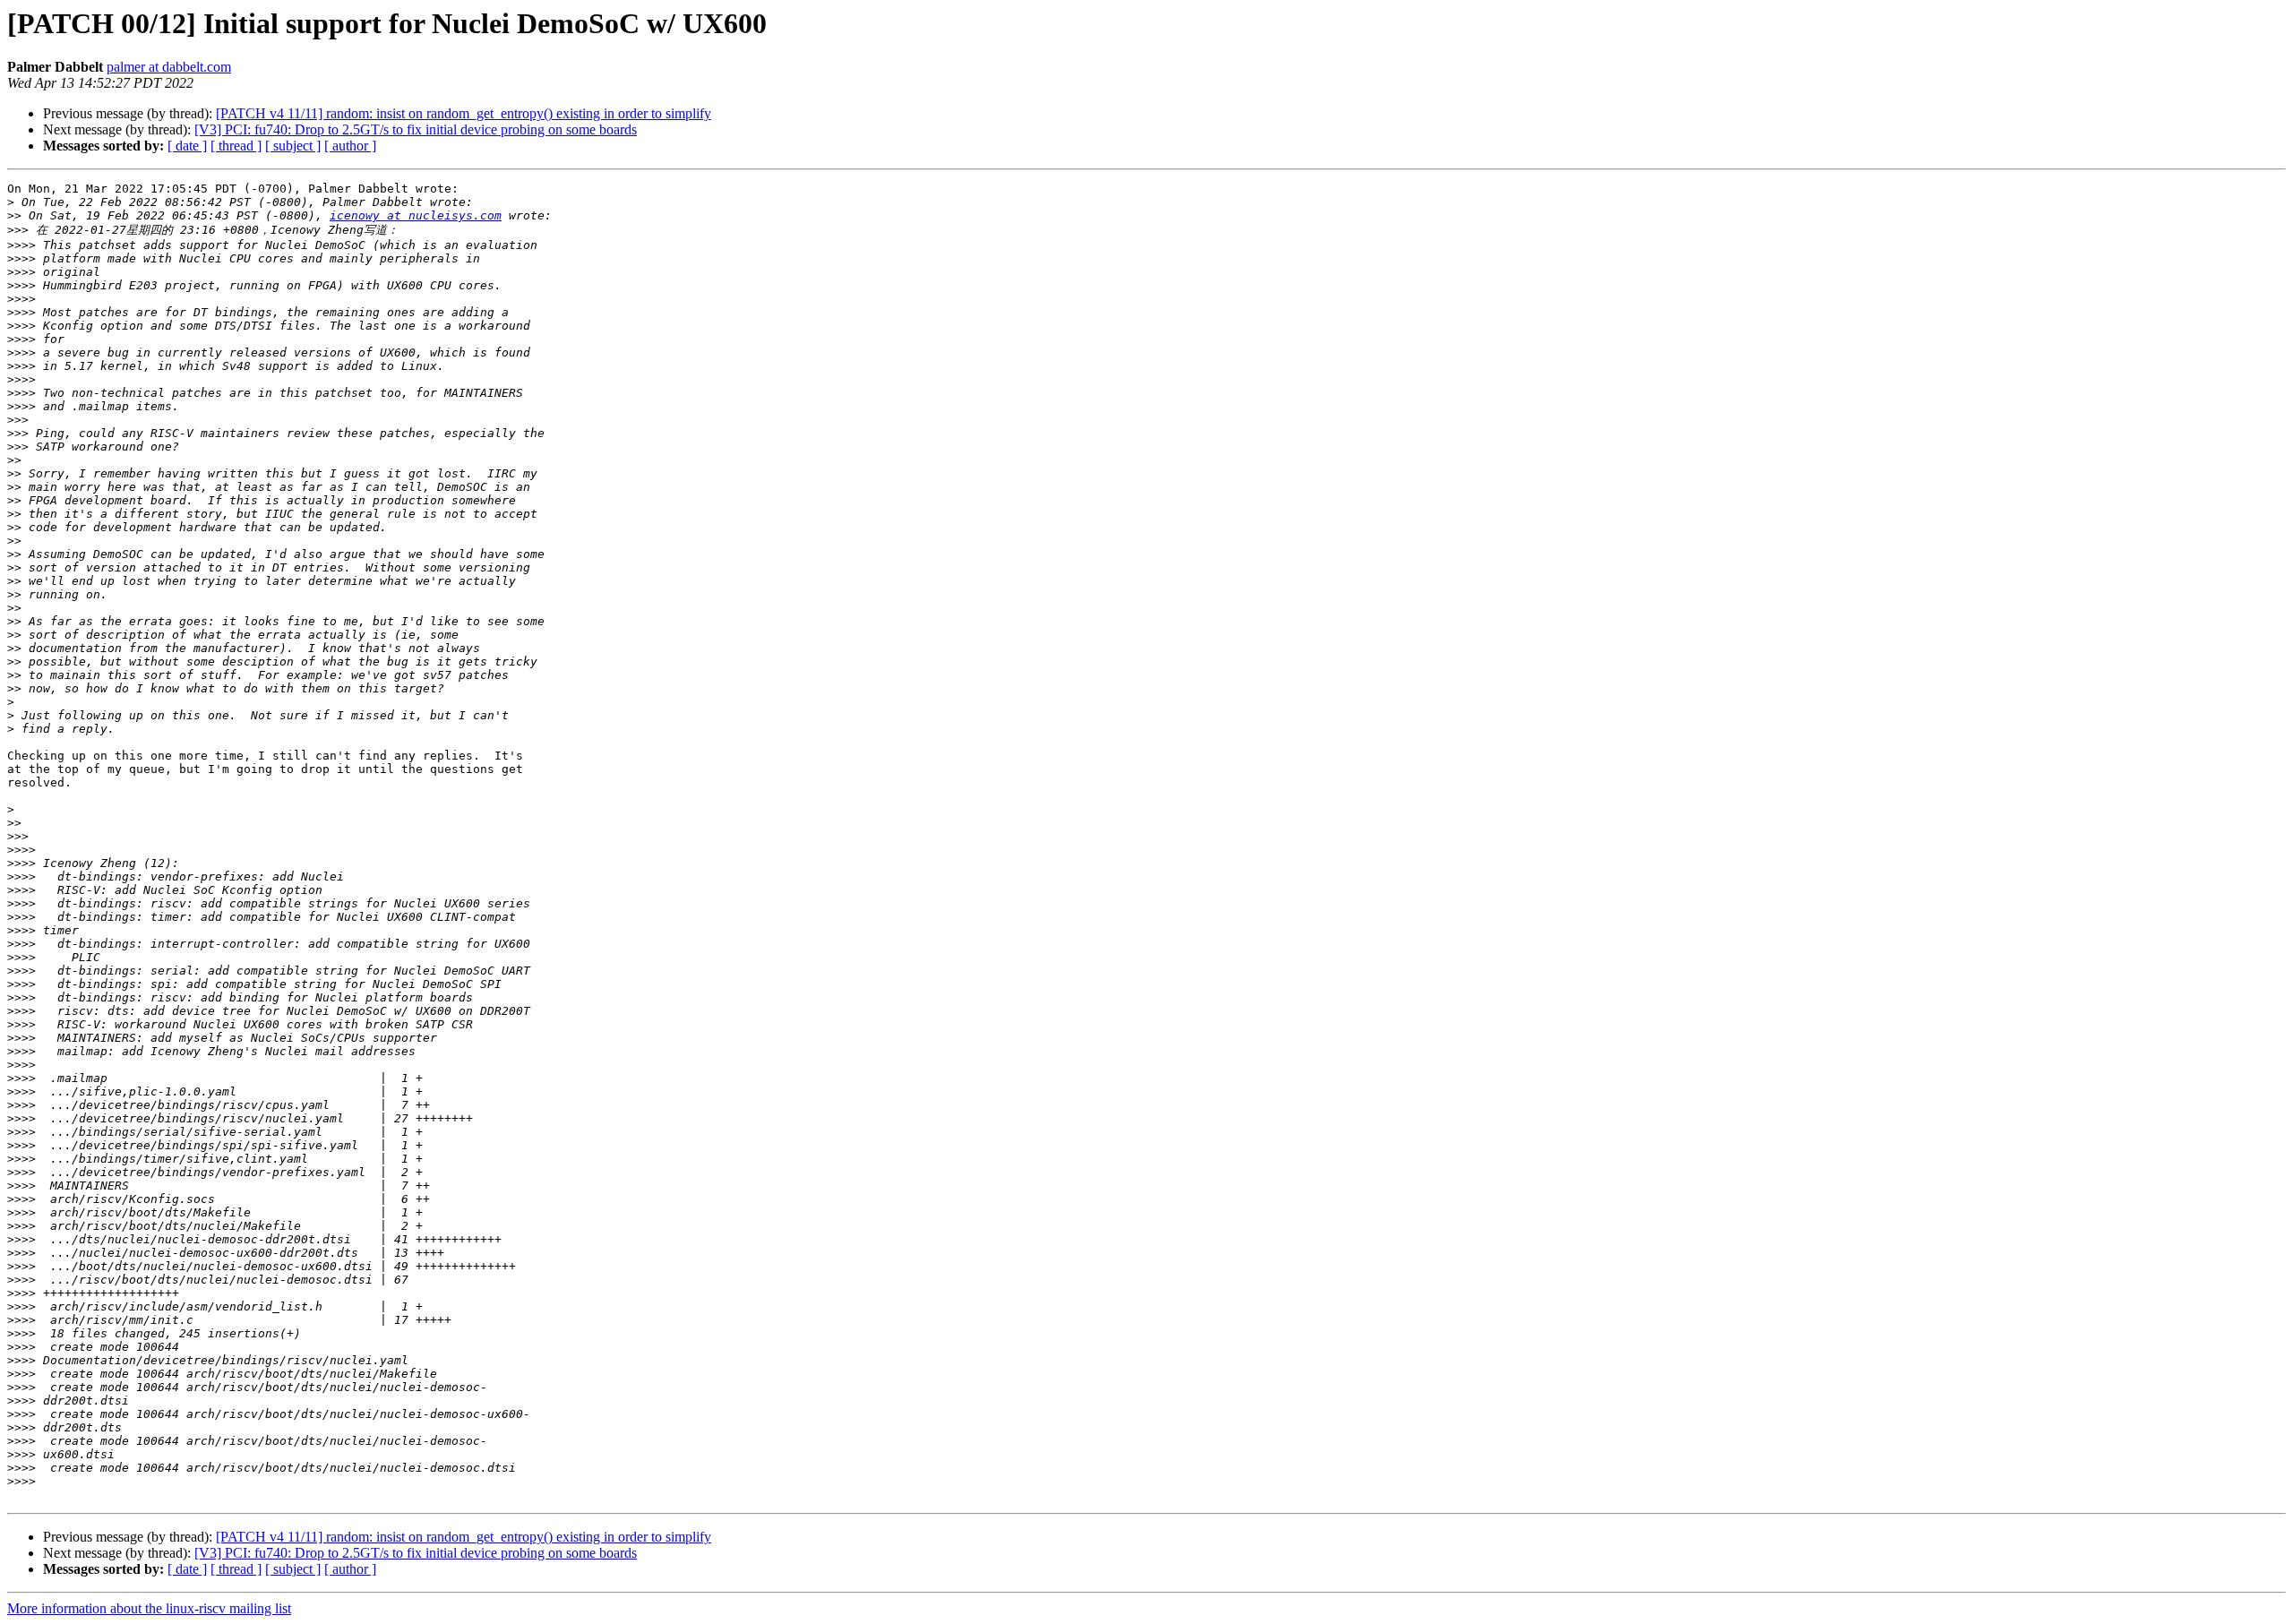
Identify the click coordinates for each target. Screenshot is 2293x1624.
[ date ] (187, 146)
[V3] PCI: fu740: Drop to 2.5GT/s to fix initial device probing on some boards (416, 129)
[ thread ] (236, 146)
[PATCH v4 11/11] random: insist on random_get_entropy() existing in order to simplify (464, 113)
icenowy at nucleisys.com (416, 215)
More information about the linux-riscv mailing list (149, 1608)
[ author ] (350, 146)
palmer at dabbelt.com (169, 67)
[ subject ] (293, 146)
